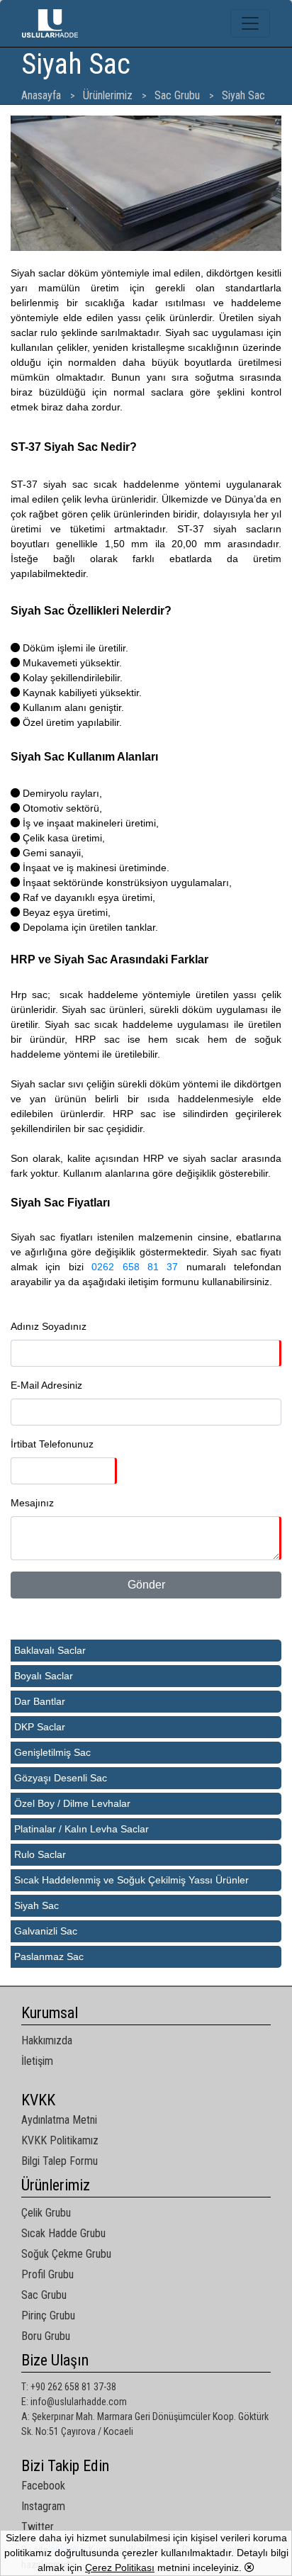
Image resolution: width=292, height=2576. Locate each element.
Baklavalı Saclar (50, 1650)
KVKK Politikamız (60, 2140)
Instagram (43, 2506)
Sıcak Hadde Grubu (63, 2233)
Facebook (43, 2486)
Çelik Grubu (46, 2213)
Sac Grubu (44, 2295)
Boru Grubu (46, 2336)
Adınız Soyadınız (49, 1326)
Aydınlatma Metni (59, 2120)
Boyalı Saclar (44, 1676)
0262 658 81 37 (135, 1267)
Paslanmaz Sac (49, 1956)
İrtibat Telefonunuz (52, 1444)
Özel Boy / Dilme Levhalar (72, 1803)
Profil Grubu (47, 2274)
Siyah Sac (36, 1905)
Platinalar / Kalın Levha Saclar (82, 1829)
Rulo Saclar (40, 1854)
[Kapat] (249, 2567)
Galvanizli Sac (46, 1931)
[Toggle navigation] (250, 23)
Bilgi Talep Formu (60, 2161)
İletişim (37, 2061)
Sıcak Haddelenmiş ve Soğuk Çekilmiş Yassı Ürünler (131, 1880)
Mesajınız (32, 1503)
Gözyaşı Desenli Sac (61, 1778)
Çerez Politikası (120, 2567)
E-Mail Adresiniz (46, 1385)
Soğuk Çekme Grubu (66, 2254)
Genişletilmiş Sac (52, 1752)
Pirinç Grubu (48, 2315)
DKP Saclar (40, 1727)
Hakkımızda (47, 2040)
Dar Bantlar (40, 1701)
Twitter (38, 2527)
